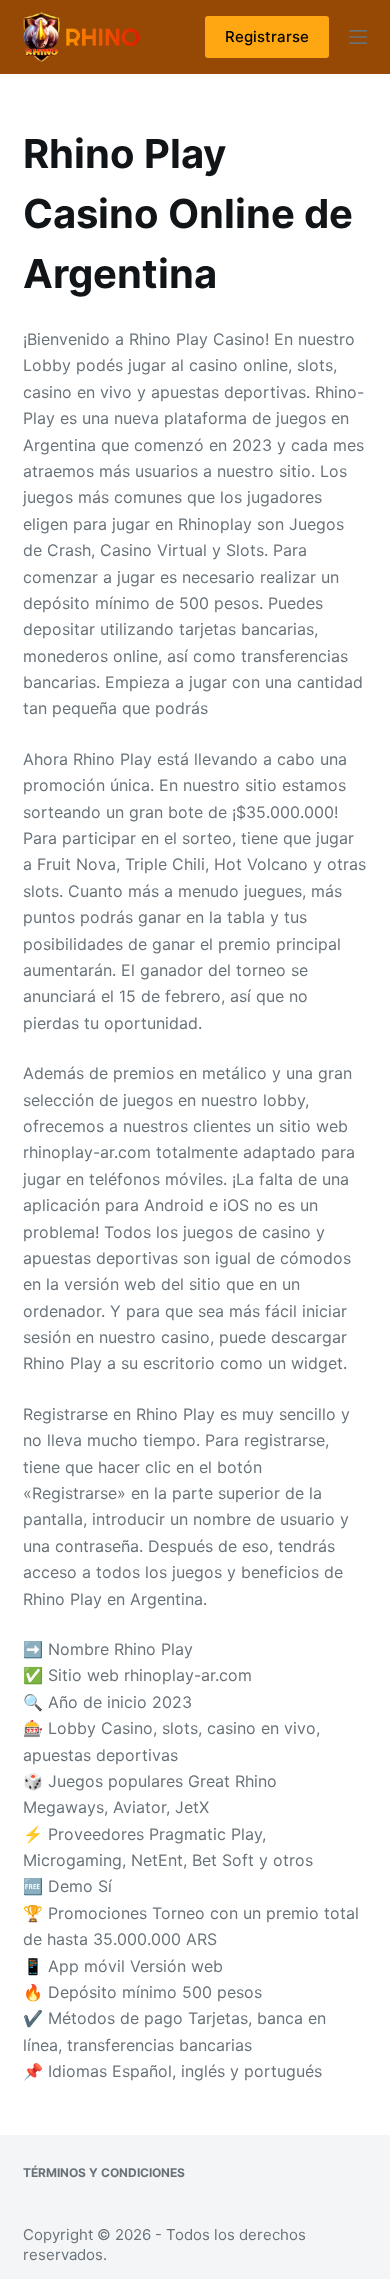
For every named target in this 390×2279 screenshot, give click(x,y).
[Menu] (358, 37)
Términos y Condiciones (104, 2172)
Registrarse (267, 36)
